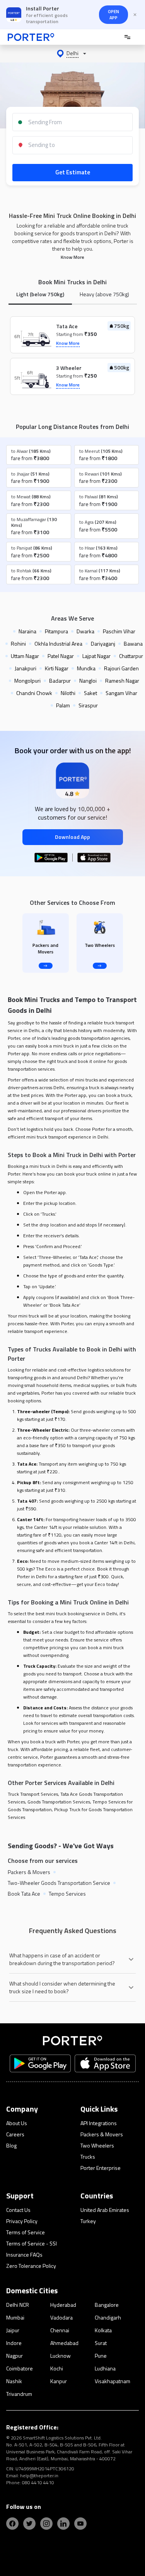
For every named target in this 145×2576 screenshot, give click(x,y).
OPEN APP (113, 14)
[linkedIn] (63, 2524)
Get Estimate (73, 172)
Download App (72, 837)
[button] (72, 54)
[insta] (46, 2524)
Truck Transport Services (33, 1794)
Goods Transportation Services (59, 1802)
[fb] (12, 2524)
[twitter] (29, 2524)
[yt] (80, 2524)
